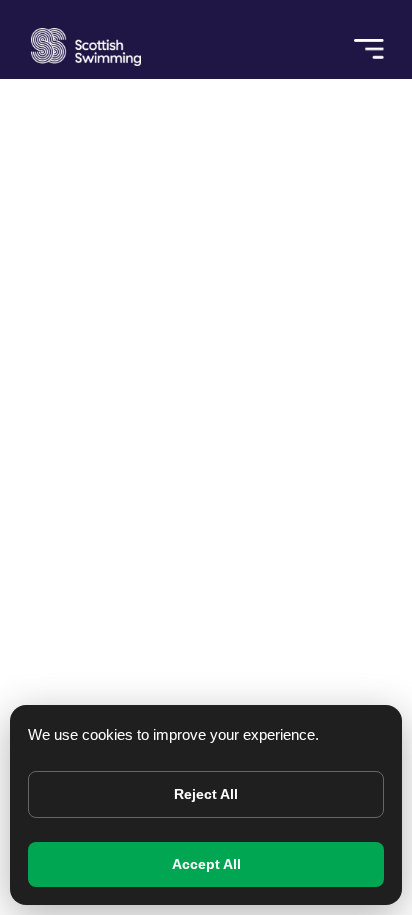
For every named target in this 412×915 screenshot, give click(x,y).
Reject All (206, 794)
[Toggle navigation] (369, 39)
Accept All (206, 864)
